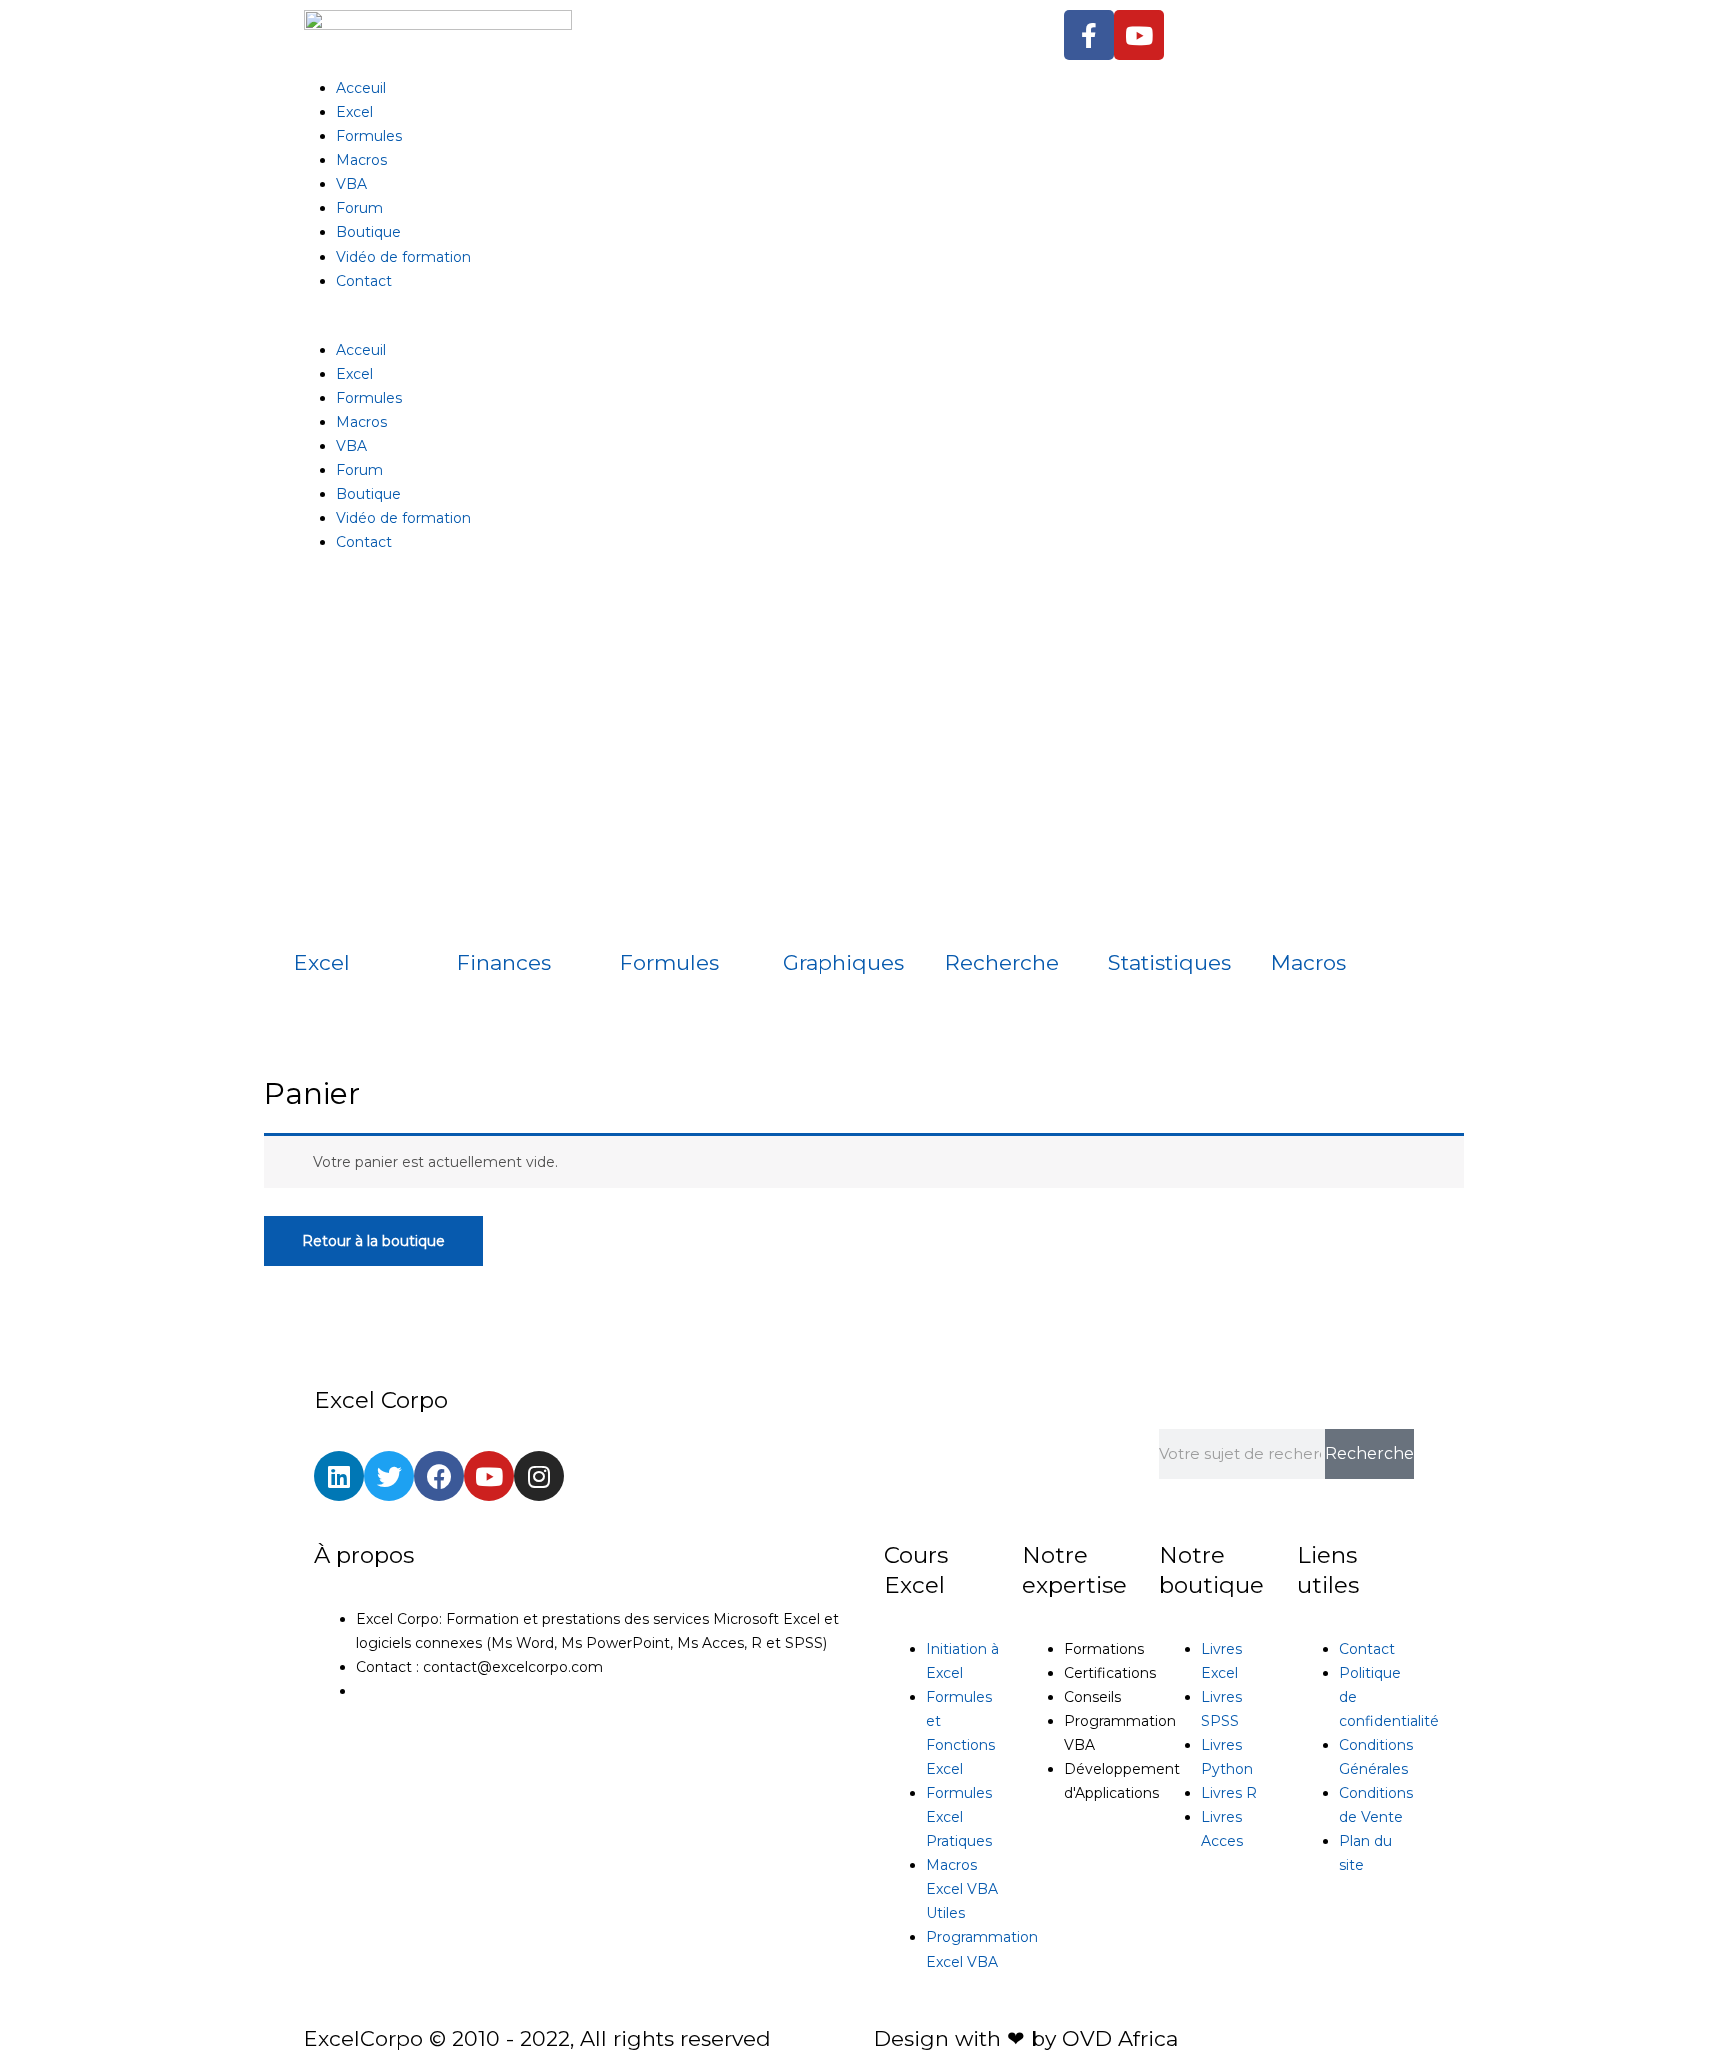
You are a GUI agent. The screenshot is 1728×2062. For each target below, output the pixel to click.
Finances (504, 962)
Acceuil (361, 88)
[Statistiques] (1133, 916)
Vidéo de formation (403, 257)
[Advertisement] (864, 733)
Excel (354, 112)
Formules (369, 136)
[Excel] (319, 916)
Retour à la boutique (373, 1241)
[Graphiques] (808, 916)
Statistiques (1169, 962)
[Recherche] (970, 916)
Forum (359, 208)
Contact (364, 281)
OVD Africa (1120, 2038)
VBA (351, 184)
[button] (864, 326)
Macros (361, 160)
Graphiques (843, 962)
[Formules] (645, 916)
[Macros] (1296, 916)
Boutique (368, 232)
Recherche (1002, 962)
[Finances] (482, 916)
